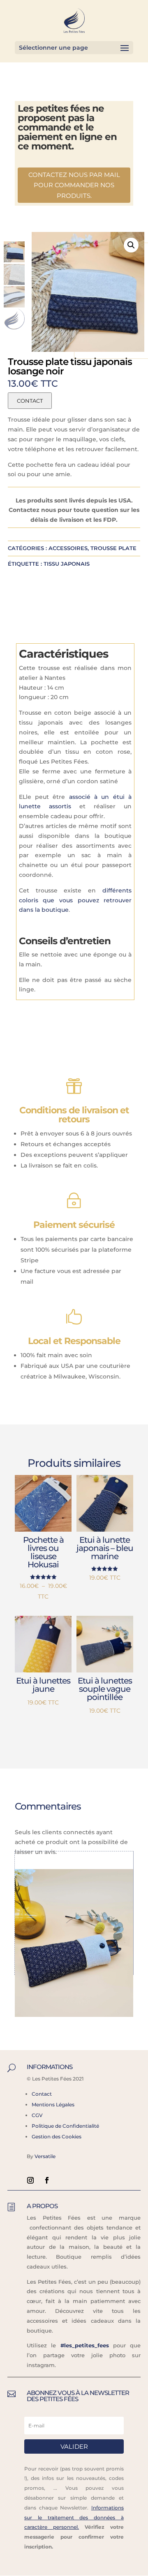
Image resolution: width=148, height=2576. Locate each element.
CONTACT (30, 401)
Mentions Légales (53, 2105)
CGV (37, 2115)
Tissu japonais (67, 564)
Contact (42, 2094)
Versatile (45, 2156)
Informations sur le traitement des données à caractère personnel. (74, 2518)
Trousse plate (113, 548)
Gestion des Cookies (57, 2137)
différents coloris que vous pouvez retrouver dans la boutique (75, 900)
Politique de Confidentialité (65, 2126)
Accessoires (68, 548)
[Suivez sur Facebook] (47, 2180)
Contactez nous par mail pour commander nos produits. (74, 185)
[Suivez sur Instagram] (30, 2180)
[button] (131, 245)
